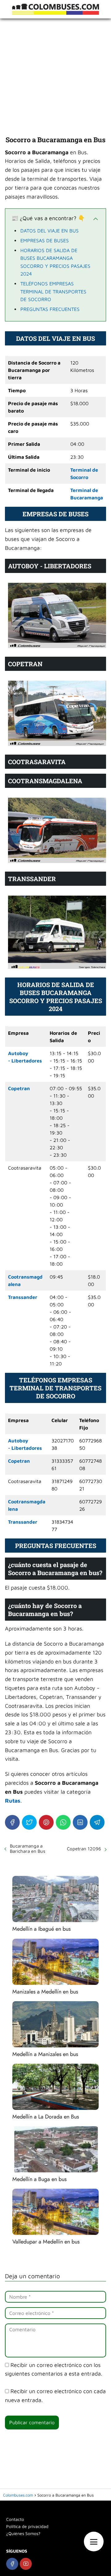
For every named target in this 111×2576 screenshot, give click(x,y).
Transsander (23, 1297)
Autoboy (18, 1053)
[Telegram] (97, 1822)
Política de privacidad (27, 2526)
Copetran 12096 (84, 1849)
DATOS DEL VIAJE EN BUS (49, 231)
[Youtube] (26, 2564)
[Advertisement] (55, 77)
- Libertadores (25, 1061)
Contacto (15, 2519)
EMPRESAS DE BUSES (45, 240)
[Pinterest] (46, 1822)
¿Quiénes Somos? (23, 2533)
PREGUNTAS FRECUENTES (50, 309)
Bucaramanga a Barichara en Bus (28, 1848)
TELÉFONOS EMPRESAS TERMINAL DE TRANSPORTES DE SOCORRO (53, 291)
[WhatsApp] (63, 1822)
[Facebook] (12, 1822)
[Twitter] (29, 1822)
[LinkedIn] (80, 1822)
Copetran (19, 1088)
